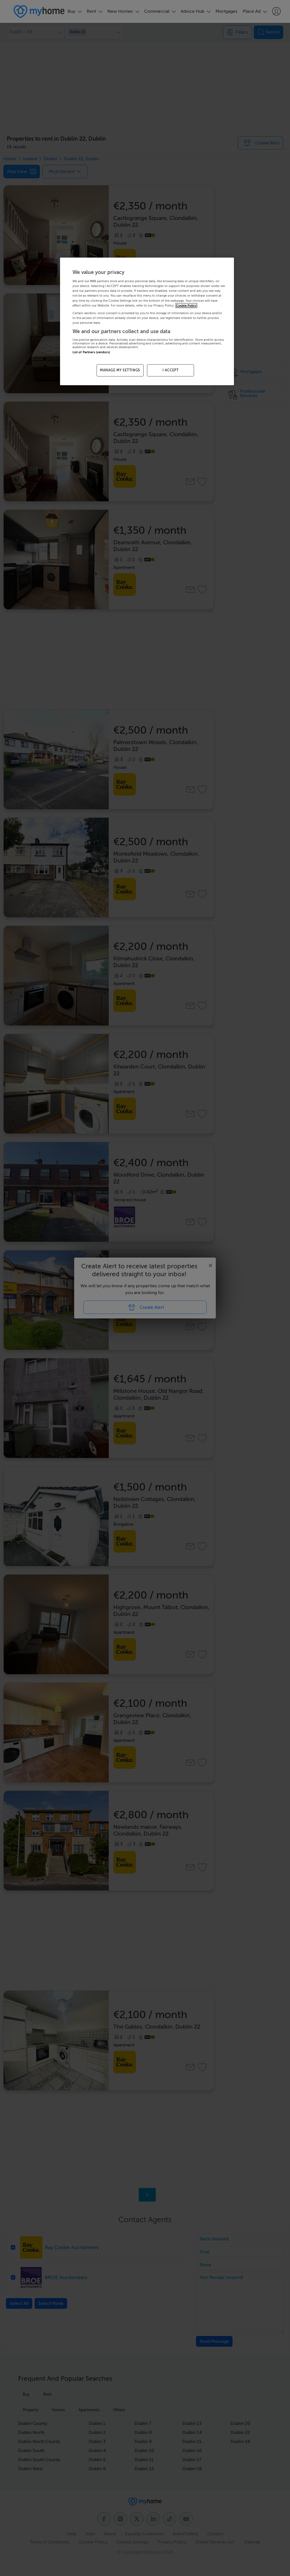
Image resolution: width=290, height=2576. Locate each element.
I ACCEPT (171, 370)
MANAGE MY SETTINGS (120, 370)
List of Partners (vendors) (91, 352)
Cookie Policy (186, 306)
